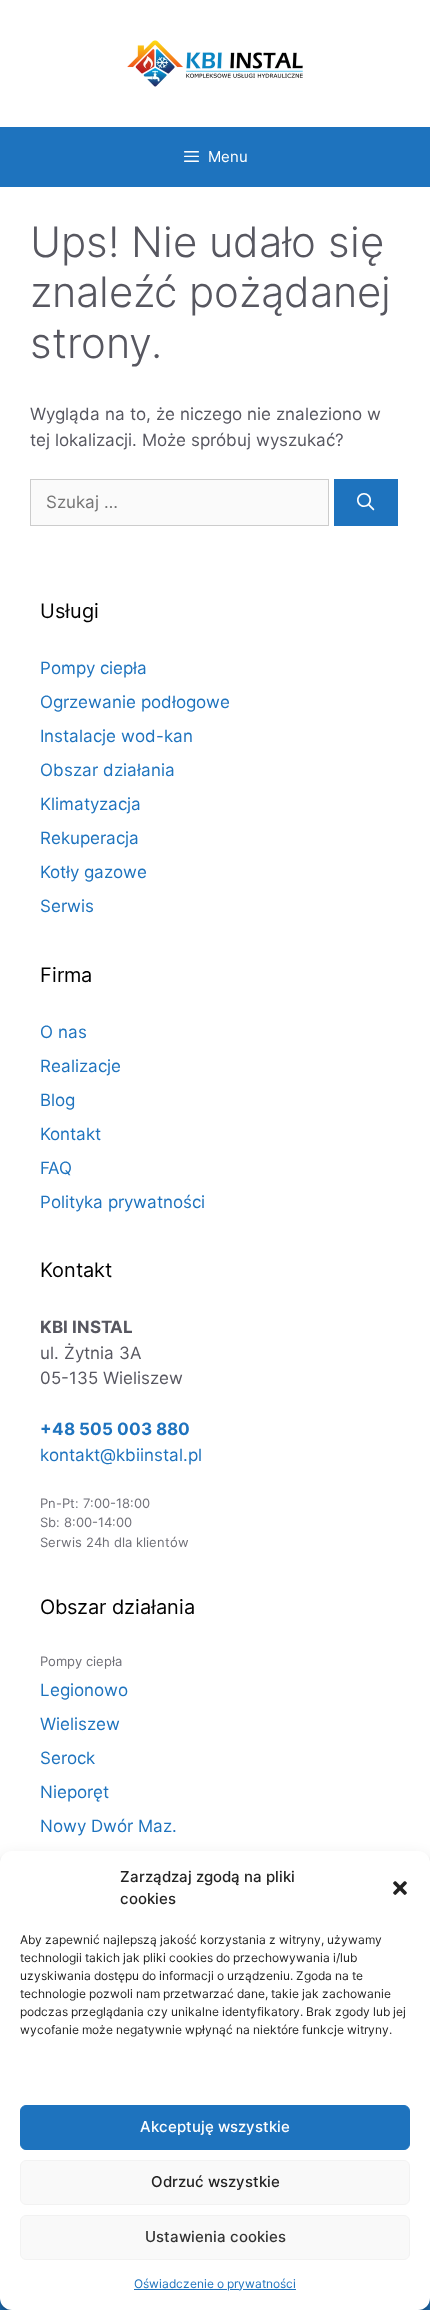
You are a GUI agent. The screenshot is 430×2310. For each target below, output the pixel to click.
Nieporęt (74, 1792)
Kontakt (70, 1134)
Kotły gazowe (93, 872)
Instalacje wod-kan (116, 736)
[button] (400, 1888)
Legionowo (84, 1690)
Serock (67, 1758)
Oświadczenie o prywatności (215, 2283)
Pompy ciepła (93, 668)
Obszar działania (107, 770)
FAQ (56, 1168)
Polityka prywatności (122, 1202)
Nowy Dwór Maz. (108, 1826)
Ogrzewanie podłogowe (135, 702)
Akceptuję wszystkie (215, 2126)
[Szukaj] (366, 503)
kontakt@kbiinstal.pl (121, 1455)
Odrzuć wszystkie (215, 2181)
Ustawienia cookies (215, 2236)
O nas (63, 1032)
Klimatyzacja (90, 804)
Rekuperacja (89, 838)
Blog (57, 1100)
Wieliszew (80, 1724)
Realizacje (80, 1066)
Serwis (67, 906)
